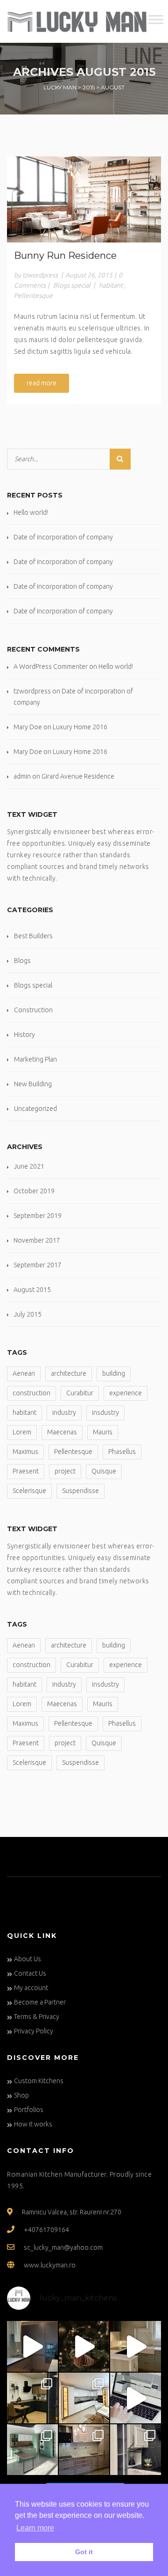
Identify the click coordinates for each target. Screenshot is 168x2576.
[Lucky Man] (77, 21)
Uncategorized (35, 1109)
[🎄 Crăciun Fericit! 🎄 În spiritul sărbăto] (84, 2346)
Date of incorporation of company (63, 537)
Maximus (25, 1452)
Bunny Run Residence (65, 256)
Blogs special (72, 285)
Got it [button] (84, 2552)
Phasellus (122, 1452)
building (114, 1373)
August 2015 (32, 1290)
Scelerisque (29, 1491)
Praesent (26, 1471)
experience (126, 1393)
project (65, 1471)
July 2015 (28, 1314)
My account (31, 1988)
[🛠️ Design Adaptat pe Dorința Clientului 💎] (136, 2346)
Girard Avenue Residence (78, 776)
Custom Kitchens (39, 2081)
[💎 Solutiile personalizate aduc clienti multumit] (84, 2398)
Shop (21, 2095)
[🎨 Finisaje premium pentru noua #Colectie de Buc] (32, 2450)
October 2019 (34, 1191)
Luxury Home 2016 (80, 727)
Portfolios (29, 2110)
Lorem (22, 1432)
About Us (28, 1959)
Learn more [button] (35, 2528)
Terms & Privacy (37, 2017)
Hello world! (31, 512)
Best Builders (33, 936)
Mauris (103, 1432)
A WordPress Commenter (51, 666)
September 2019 (38, 1216)
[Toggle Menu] (156, 20)
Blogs (22, 961)
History (24, 1035)
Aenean (24, 1373)
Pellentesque (33, 296)
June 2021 (29, 1166)
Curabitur (80, 1393)
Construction (33, 1010)
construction (31, 1393)
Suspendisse (80, 1491)
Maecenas (62, 1432)
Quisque (104, 1471)
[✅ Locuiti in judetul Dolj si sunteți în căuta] (136, 2450)
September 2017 (38, 1265)
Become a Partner (40, 2002)
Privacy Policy (34, 2031)
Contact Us (30, 1973)
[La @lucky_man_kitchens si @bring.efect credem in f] (84, 2450)
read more (42, 383)
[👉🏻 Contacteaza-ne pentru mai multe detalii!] (32, 2346)
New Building (33, 1084)
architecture (69, 1373)
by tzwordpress (36, 275)
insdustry (105, 1412)
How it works (33, 2124)
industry (64, 1412)
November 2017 (37, 1240)
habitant (111, 285)
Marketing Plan (35, 1059)
